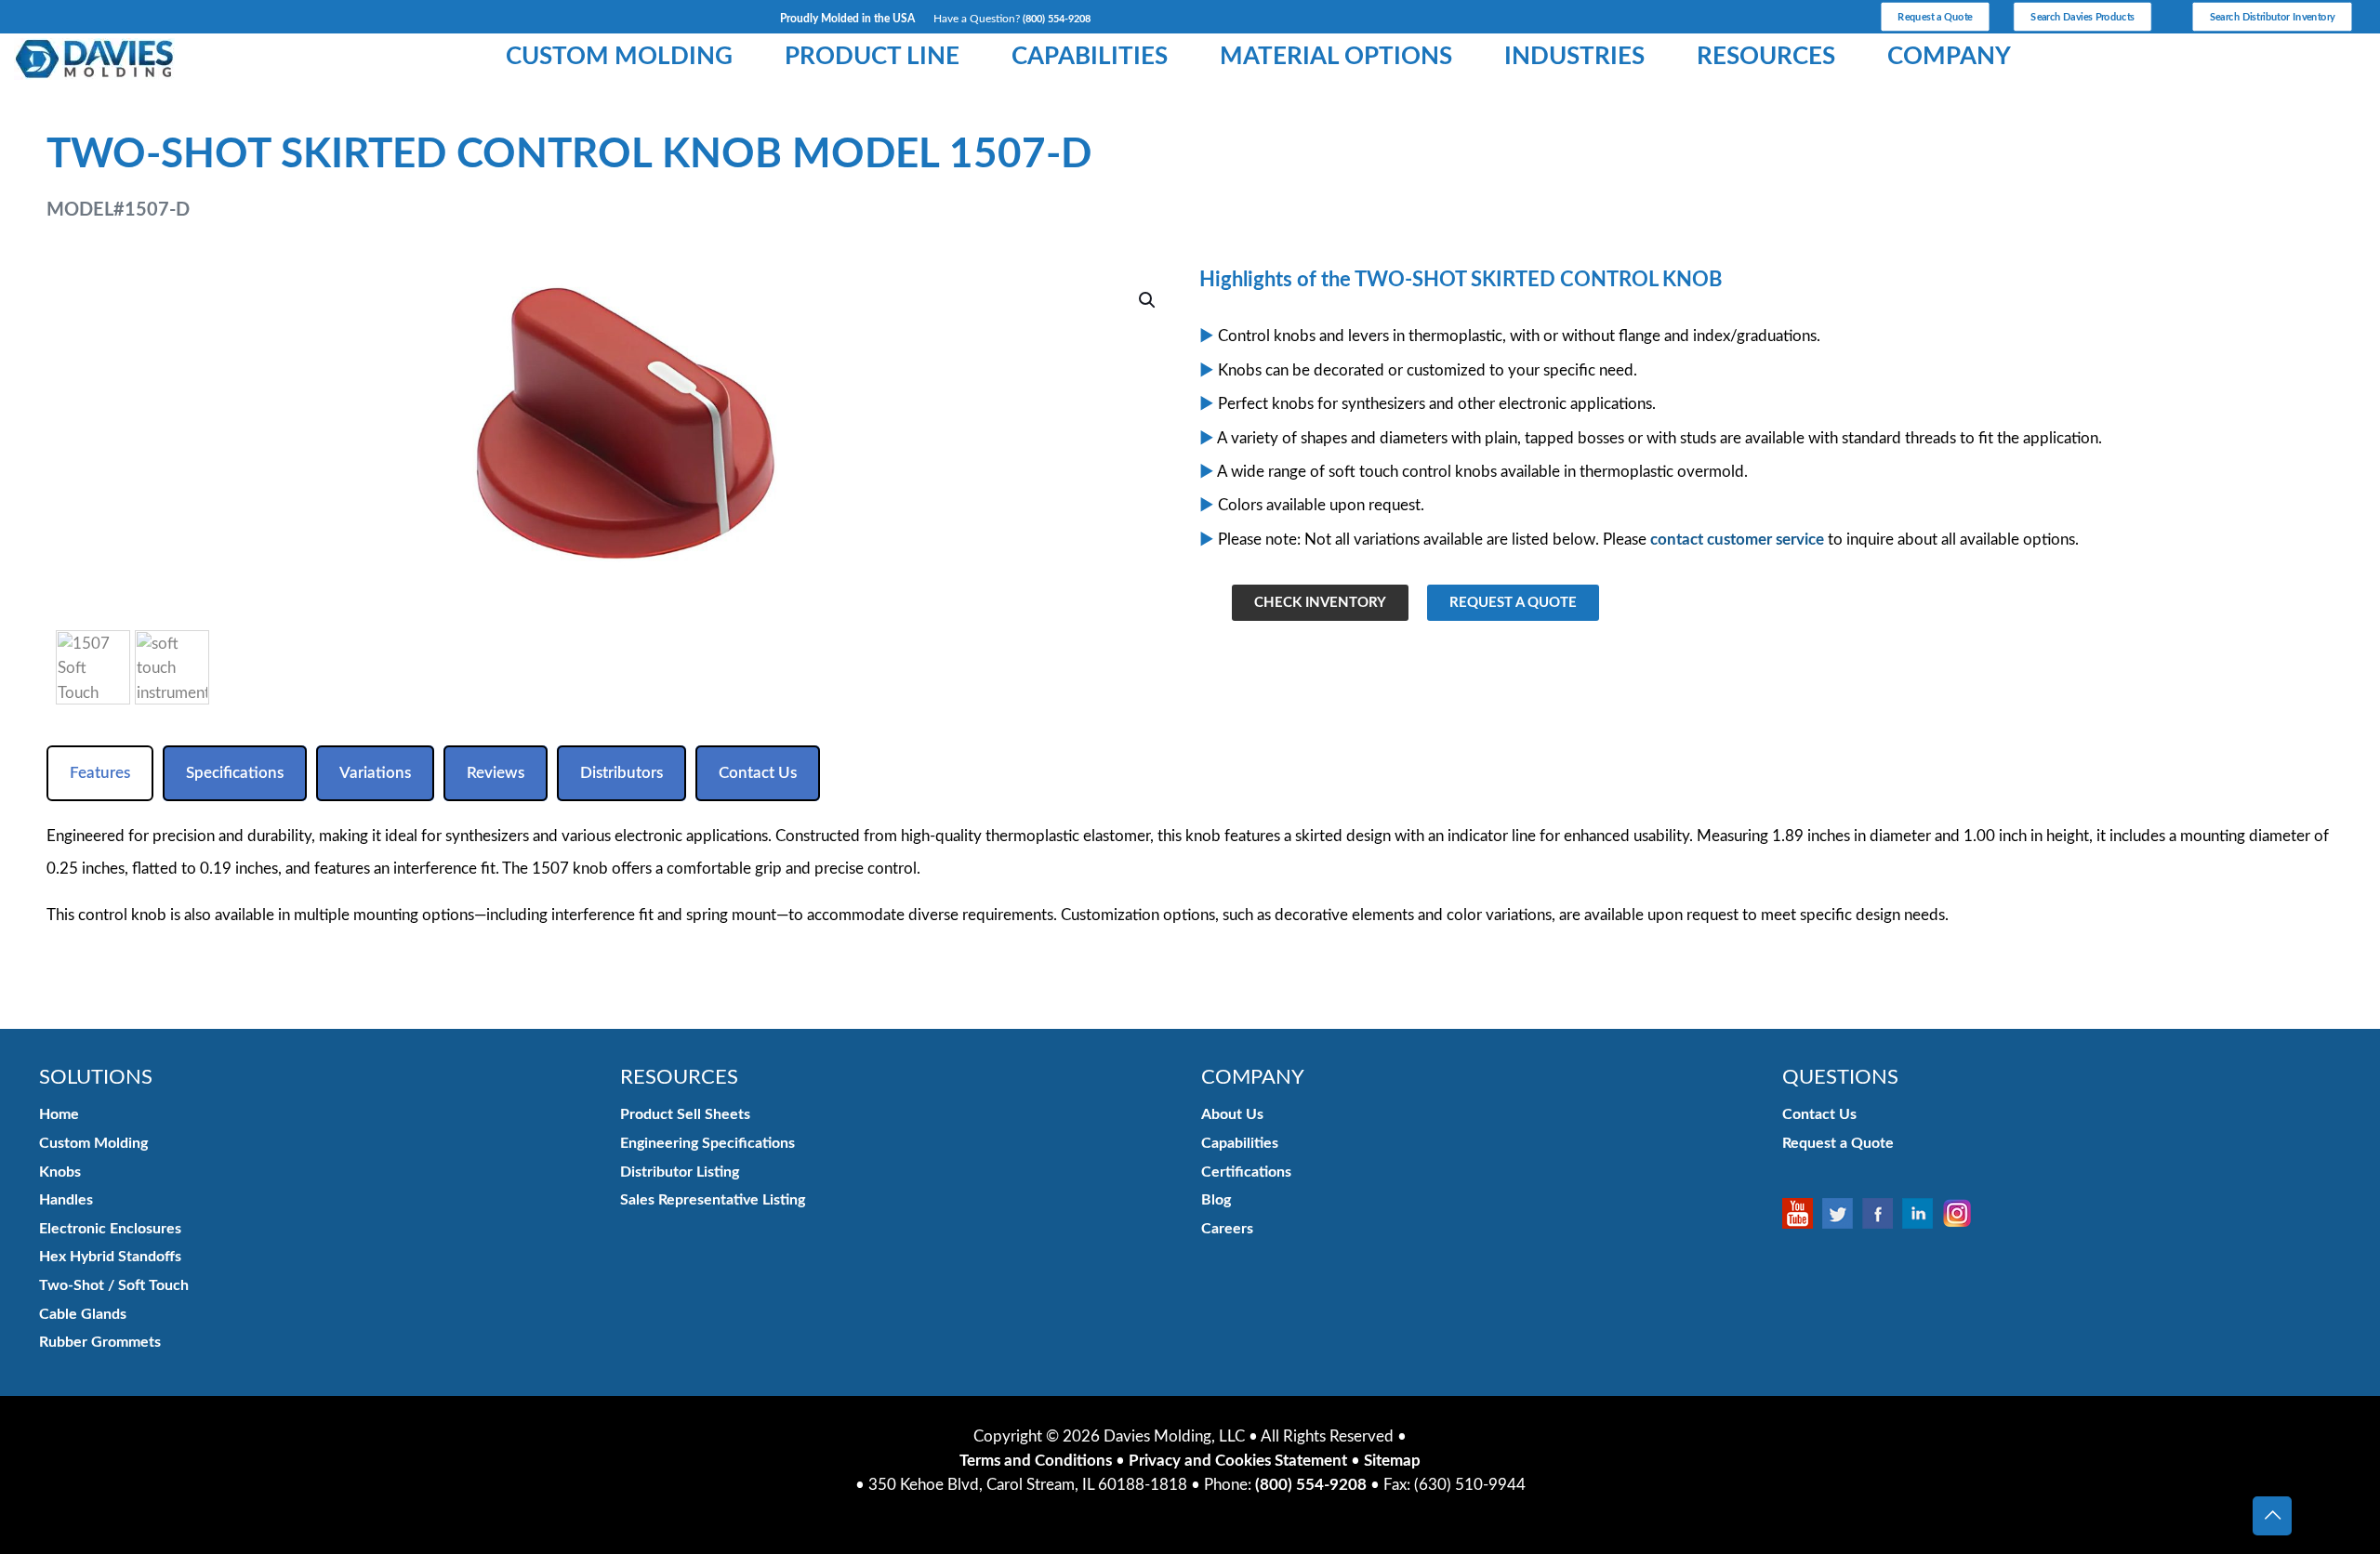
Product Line (872, 57)
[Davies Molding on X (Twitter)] (1842, 1213)
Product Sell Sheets (685, 1114)
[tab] (100, 773)
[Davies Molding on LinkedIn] (1922, 1213)
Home (59, 1114)
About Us (1232, 1114)
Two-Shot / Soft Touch (114, 1285)
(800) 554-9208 (1057, 19)
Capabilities (1090, 57)
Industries (1574, 57)
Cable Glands (83, 1314)
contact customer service (1737, 540)
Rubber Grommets (100, 1342)
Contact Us (1819, 1114)
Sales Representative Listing (713, 1200)
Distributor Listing (680, 1172)
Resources (1766, 57)
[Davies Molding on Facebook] (1882, 1213)
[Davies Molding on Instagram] (1962, 1213)
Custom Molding (619, 57)
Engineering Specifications (707, 1143)
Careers (1227, 1229)
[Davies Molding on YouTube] (1802, 1213)
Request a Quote (1838, 1143)
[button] (1148, 300)
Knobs (60, 1172)
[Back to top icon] (2272, 1516)
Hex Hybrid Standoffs (110, 1257)
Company (1949, 57)
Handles (66, 1200)
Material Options (1336, 57)
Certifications (1246, 1172)
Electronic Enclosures (110, 1229)
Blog (1216, 1200)
